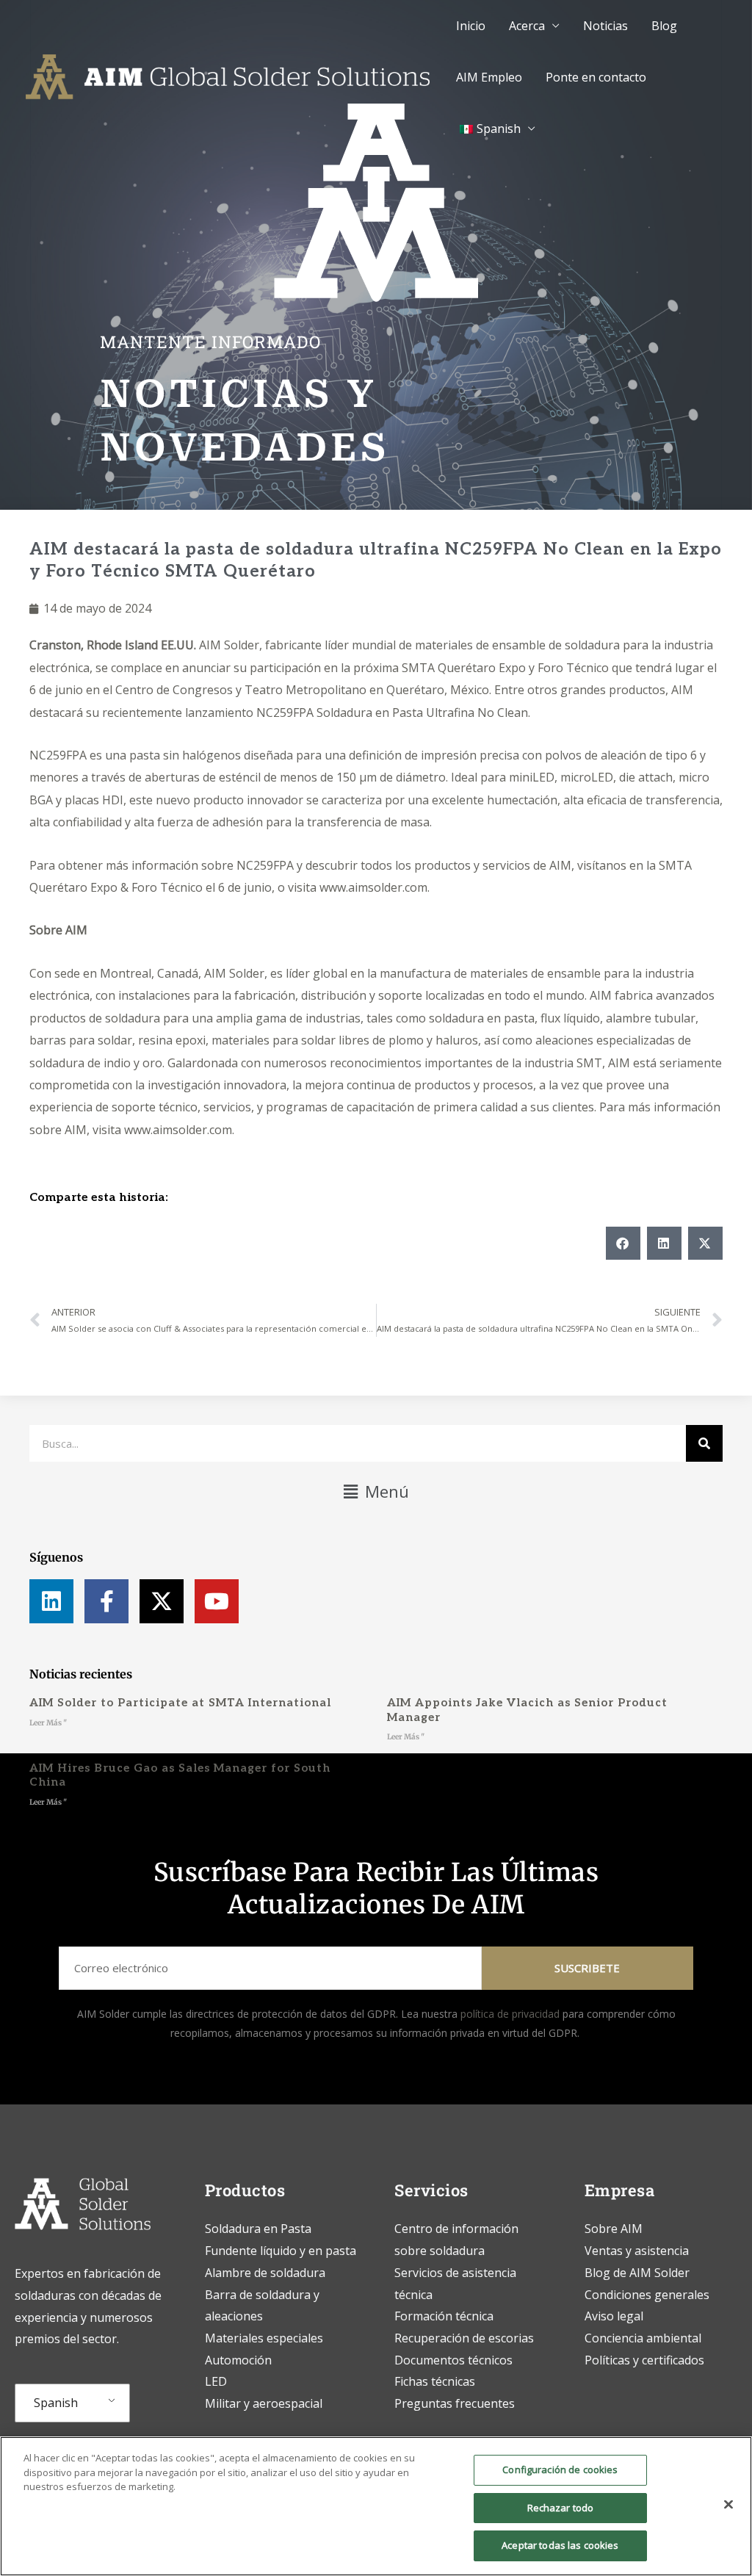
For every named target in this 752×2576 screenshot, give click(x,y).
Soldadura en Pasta (258, 2229)
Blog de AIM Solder (637, 2273)
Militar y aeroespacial (264, 2403)
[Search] (704, 1443)
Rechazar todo (561, 2508)
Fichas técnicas (435, 2381)
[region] (376, 2506)
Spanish (56, 2403)
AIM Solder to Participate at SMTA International (180, 1703)
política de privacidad (510, 2014)
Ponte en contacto (596, 77)
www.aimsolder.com (373, 887)
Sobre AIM (58, 930)
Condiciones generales (647, 2295)
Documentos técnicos (453, 2360)
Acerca (527, 26)
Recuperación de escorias (464, 2338)
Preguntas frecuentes (455, 2403)
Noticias (605, 26)
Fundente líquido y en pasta (281, 2251)
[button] (623, 1243)
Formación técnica (445, 2316)
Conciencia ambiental (643, 2338)
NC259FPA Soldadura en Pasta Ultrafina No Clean (392, 712)
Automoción (238, 2360)
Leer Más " (48, 1723)
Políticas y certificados (644, 2360)
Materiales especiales (264, 2338)
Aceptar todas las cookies (560, 2545)
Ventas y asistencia (637, 2251)
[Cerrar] (728, 2505)
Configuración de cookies (560, 2469)
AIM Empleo (489, 77)
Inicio (471, 26)
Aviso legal (614, 2316)
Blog (664, 26)
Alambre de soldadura (265, 2273)
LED (216, 2381)
